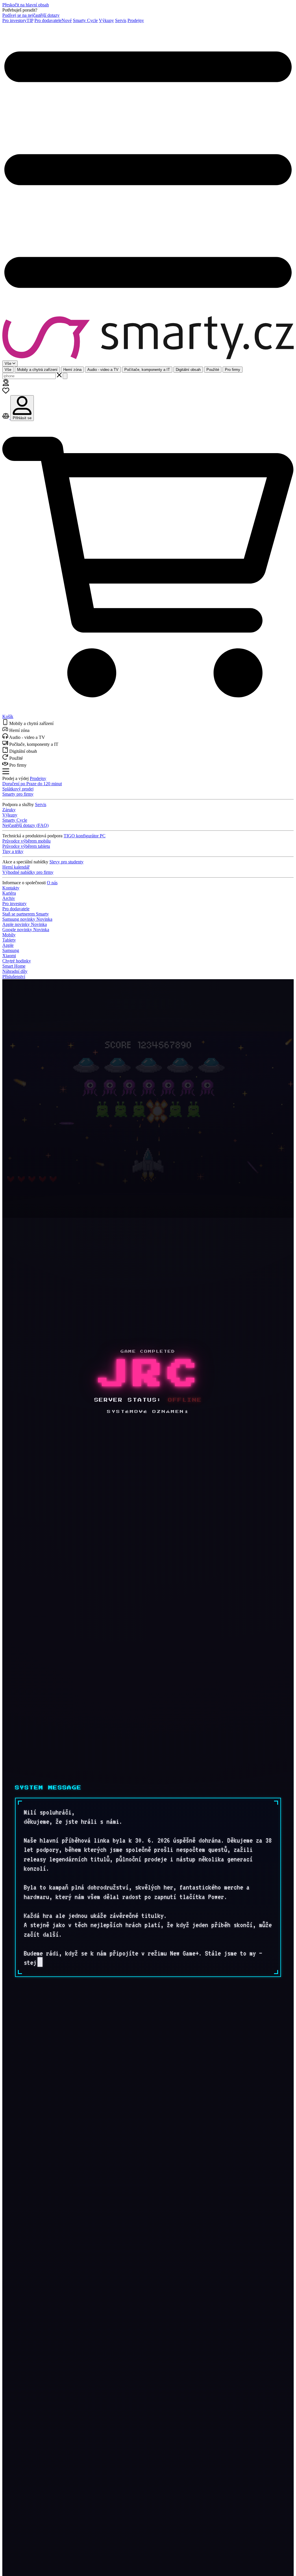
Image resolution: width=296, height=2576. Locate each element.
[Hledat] (65, 376)
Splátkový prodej (18, 789)
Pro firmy (233, 370)
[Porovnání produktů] (6, 418)
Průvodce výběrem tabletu (26, 846)
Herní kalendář (16, 867)
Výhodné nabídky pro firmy (28, 872)
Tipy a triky (13, 851)
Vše (8, 370)
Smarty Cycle (85, 20)
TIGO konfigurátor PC (85, 836)
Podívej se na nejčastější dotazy (31, 15)
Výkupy (106, 20)
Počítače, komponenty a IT (147, 370)
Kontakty (11, 888)
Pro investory (18, 20)
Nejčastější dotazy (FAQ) (25, 825)
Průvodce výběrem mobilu (26, 841)
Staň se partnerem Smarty (26, 914)
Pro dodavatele (53, 20)
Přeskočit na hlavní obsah (26, 5)
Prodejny (136, 20)
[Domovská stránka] (148, 338)
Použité (213, 370)
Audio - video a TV (103, 370)
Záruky (9, 810)
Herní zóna (72, 370)
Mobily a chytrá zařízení (37, 370)
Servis (121, 20)
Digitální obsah (188, 370)
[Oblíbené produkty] (6, 392)
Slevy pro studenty (66, 862)
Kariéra (9, 893)
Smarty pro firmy (18, 794)
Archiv (9, 898)
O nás (52, 883)
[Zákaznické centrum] (6, 384)
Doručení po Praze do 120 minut (32, 784)
